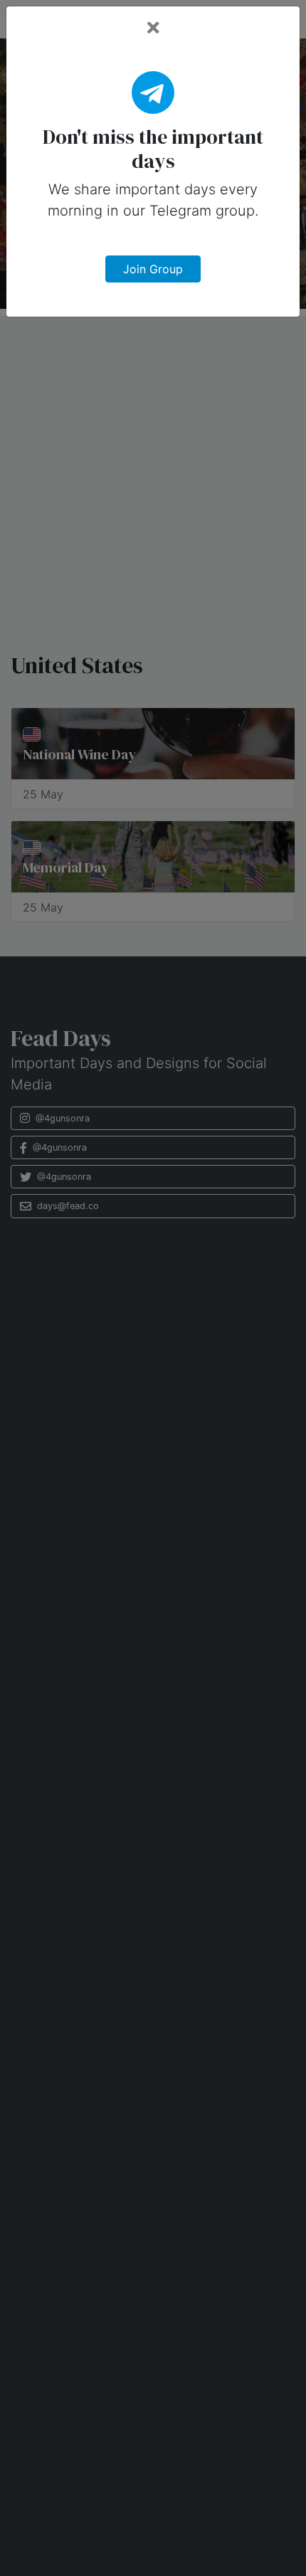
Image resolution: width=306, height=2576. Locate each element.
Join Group (153, 269)
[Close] (153, 28)
